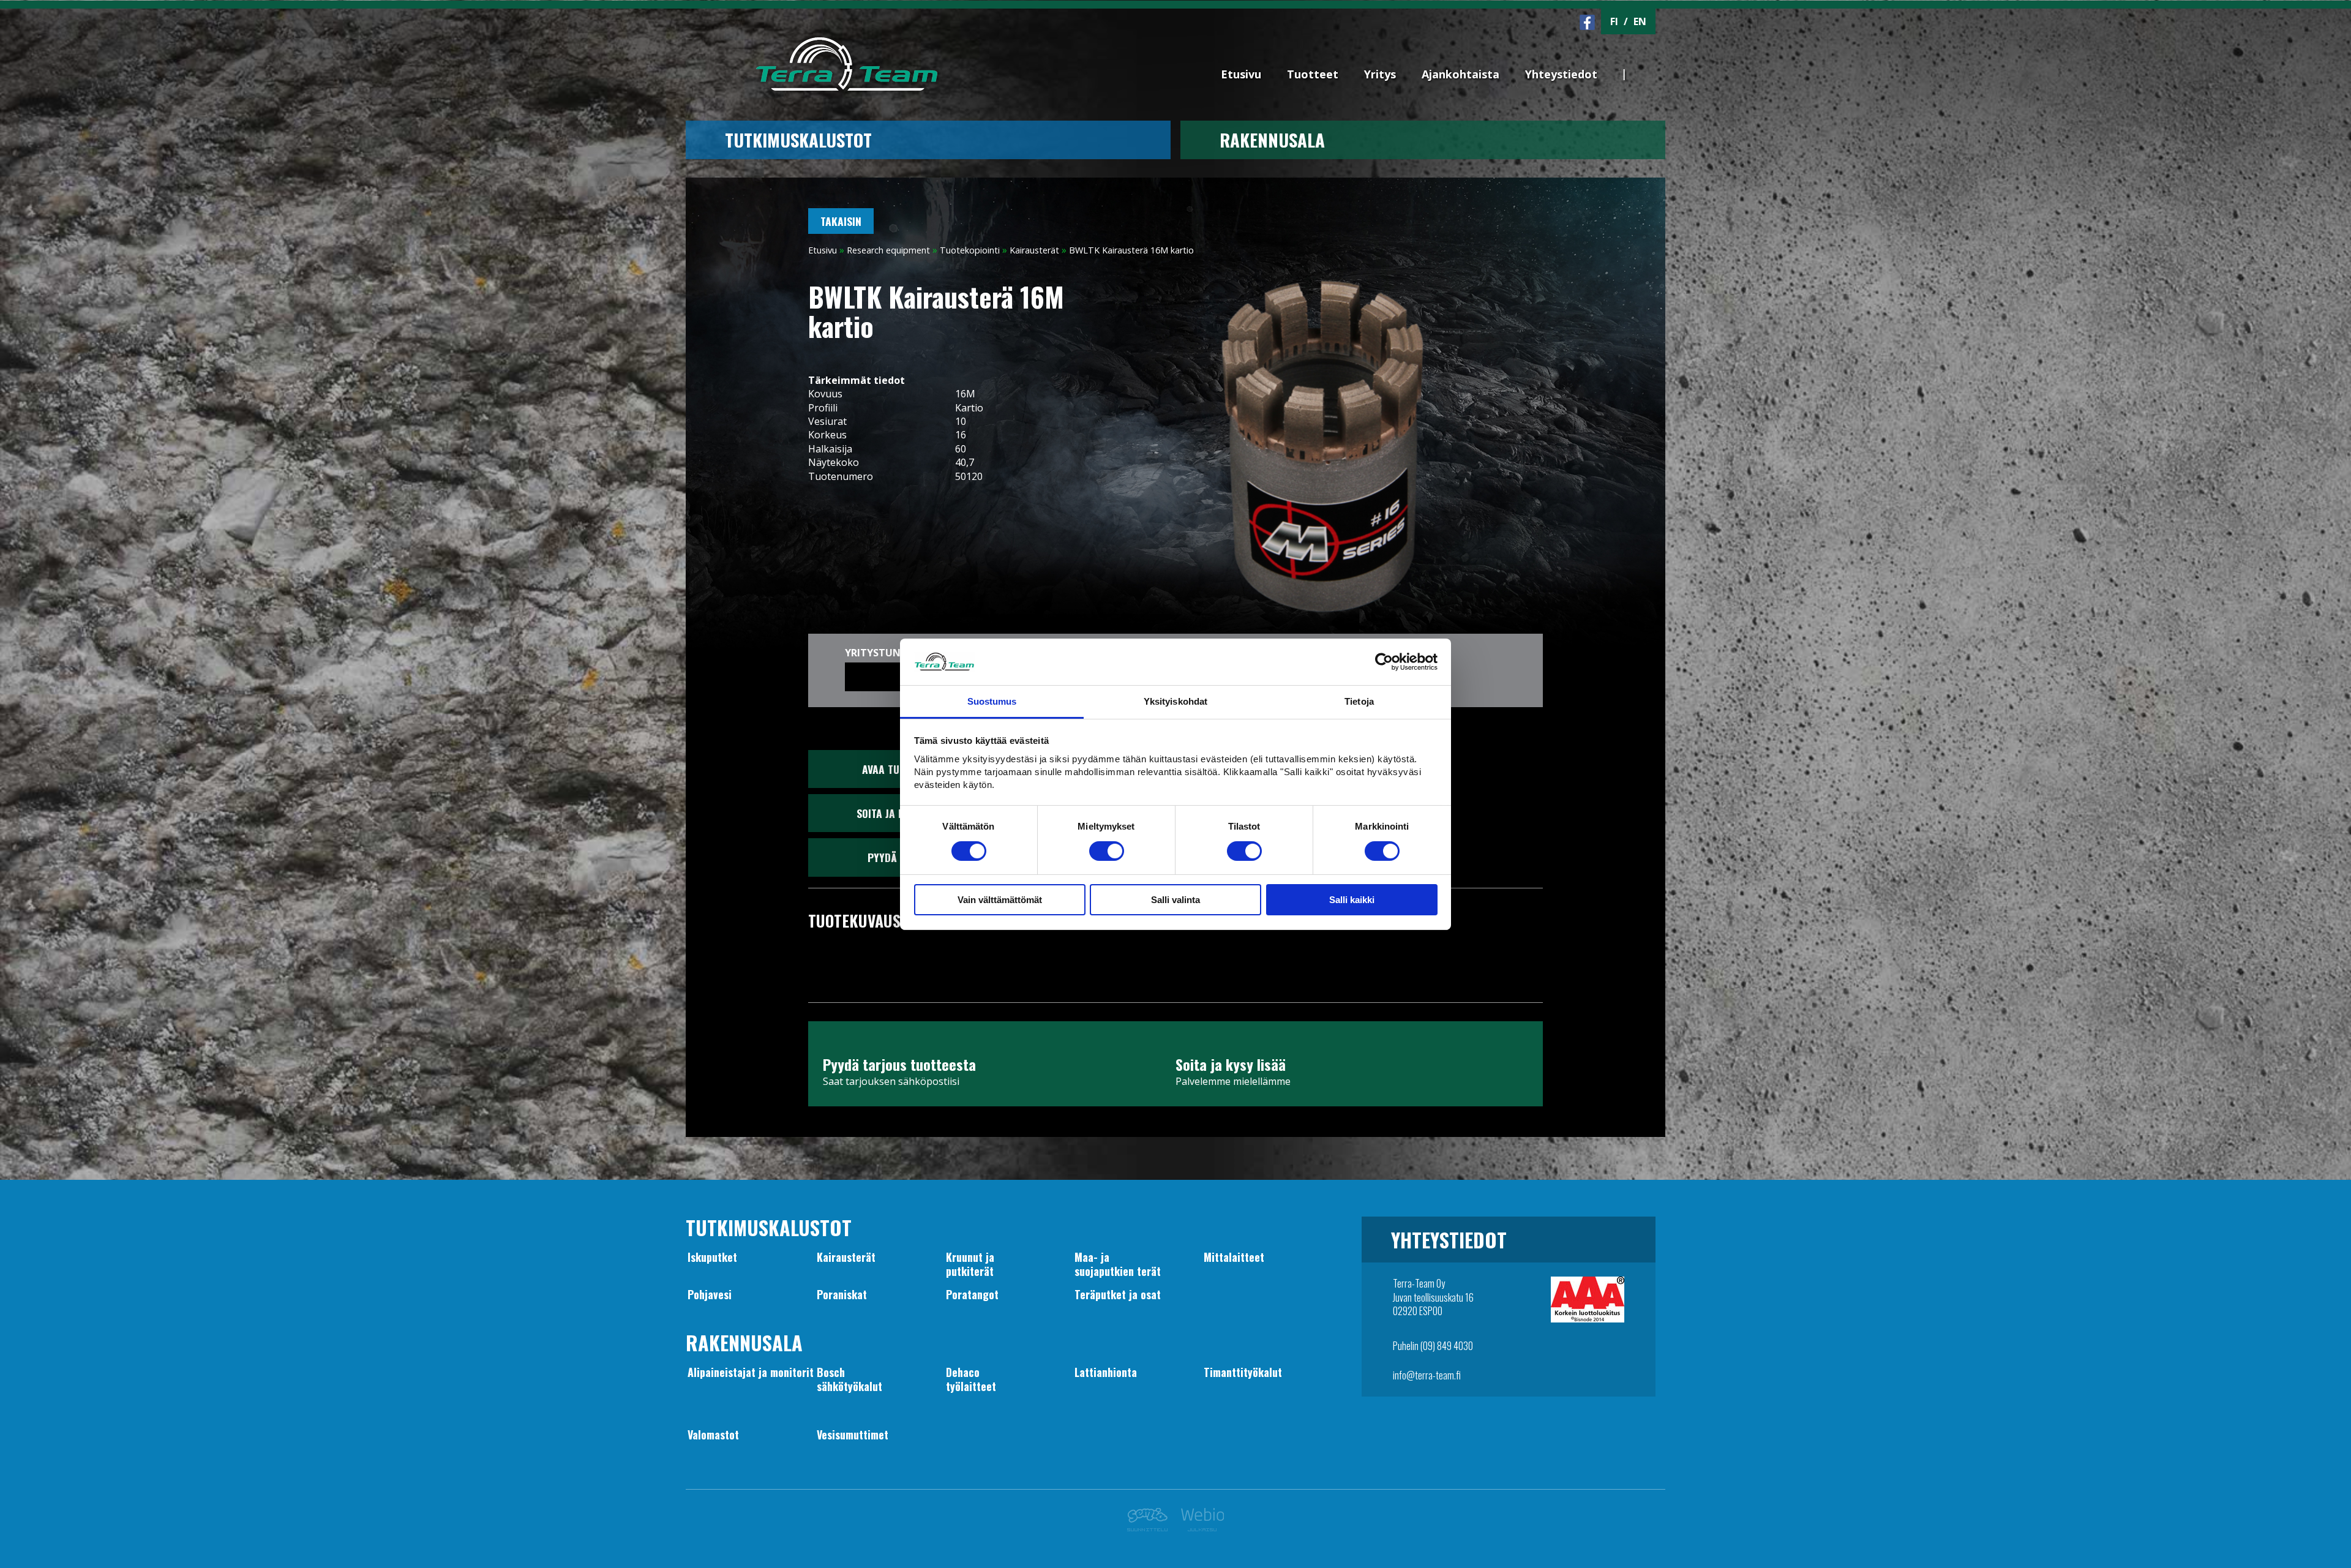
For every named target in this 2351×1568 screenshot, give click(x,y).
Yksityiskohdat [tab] (1175, 701)
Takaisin (841, 221)
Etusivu (1241, 74)
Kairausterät (1034, 250)
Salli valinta (1175, 900)
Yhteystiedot (1561, 74)
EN (1640, 21)
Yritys (1380, 74)
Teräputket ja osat (1118, 1294)
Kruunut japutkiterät (970, 1264)
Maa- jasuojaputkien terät (1118, 1264)
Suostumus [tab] (992, 701)
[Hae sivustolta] (1648, 53)
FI (1614, 21)
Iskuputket (712, 1257)
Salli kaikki (1352, 900)
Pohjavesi (710, 1294)
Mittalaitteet (1234, 1257)
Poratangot (972, 1294)
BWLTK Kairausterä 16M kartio (1131, 250)
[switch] (1107, 851)
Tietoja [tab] (1359, 701)
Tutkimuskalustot (798, 140)
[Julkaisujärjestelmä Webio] (1199, 1528)
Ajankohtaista (1460, 74)
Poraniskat (842, 1294)
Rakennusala (1272, 140)
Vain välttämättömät (1000, 900)
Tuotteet (1313, 74)
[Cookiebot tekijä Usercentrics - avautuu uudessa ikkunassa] (1384, 662)
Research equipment (888, 250)
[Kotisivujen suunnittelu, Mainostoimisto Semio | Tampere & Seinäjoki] (1151, 1528)
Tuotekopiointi (970, 250)
